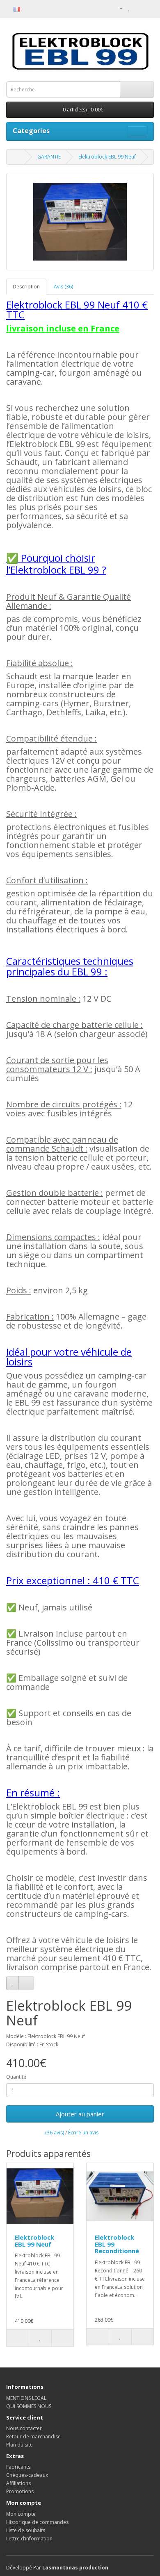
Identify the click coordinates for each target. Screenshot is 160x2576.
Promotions (20, 2491)
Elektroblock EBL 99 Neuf (107, 157)
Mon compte (21, 2514)
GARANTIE (49, 157)
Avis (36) (63, 287)
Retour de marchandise (33, 2437)
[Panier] (138, 8)
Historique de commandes (37, 2522)
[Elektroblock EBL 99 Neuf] (80, 222)
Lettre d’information (29, 2539)
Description (26, 287)
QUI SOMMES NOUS (29, 2406)
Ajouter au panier (80, 2114)
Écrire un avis (83, 2133)
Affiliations (18, 2483)
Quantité (16, 2077)
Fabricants (18, 2467)
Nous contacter (24, 2428)
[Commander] (147, 8)
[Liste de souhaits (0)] (129, 8)
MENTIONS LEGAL (26, 2398)
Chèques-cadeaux (27, 2475)
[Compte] (118, 8)
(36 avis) (55, 2133)
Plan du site (19, 2445)
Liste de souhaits (26, 2530)
